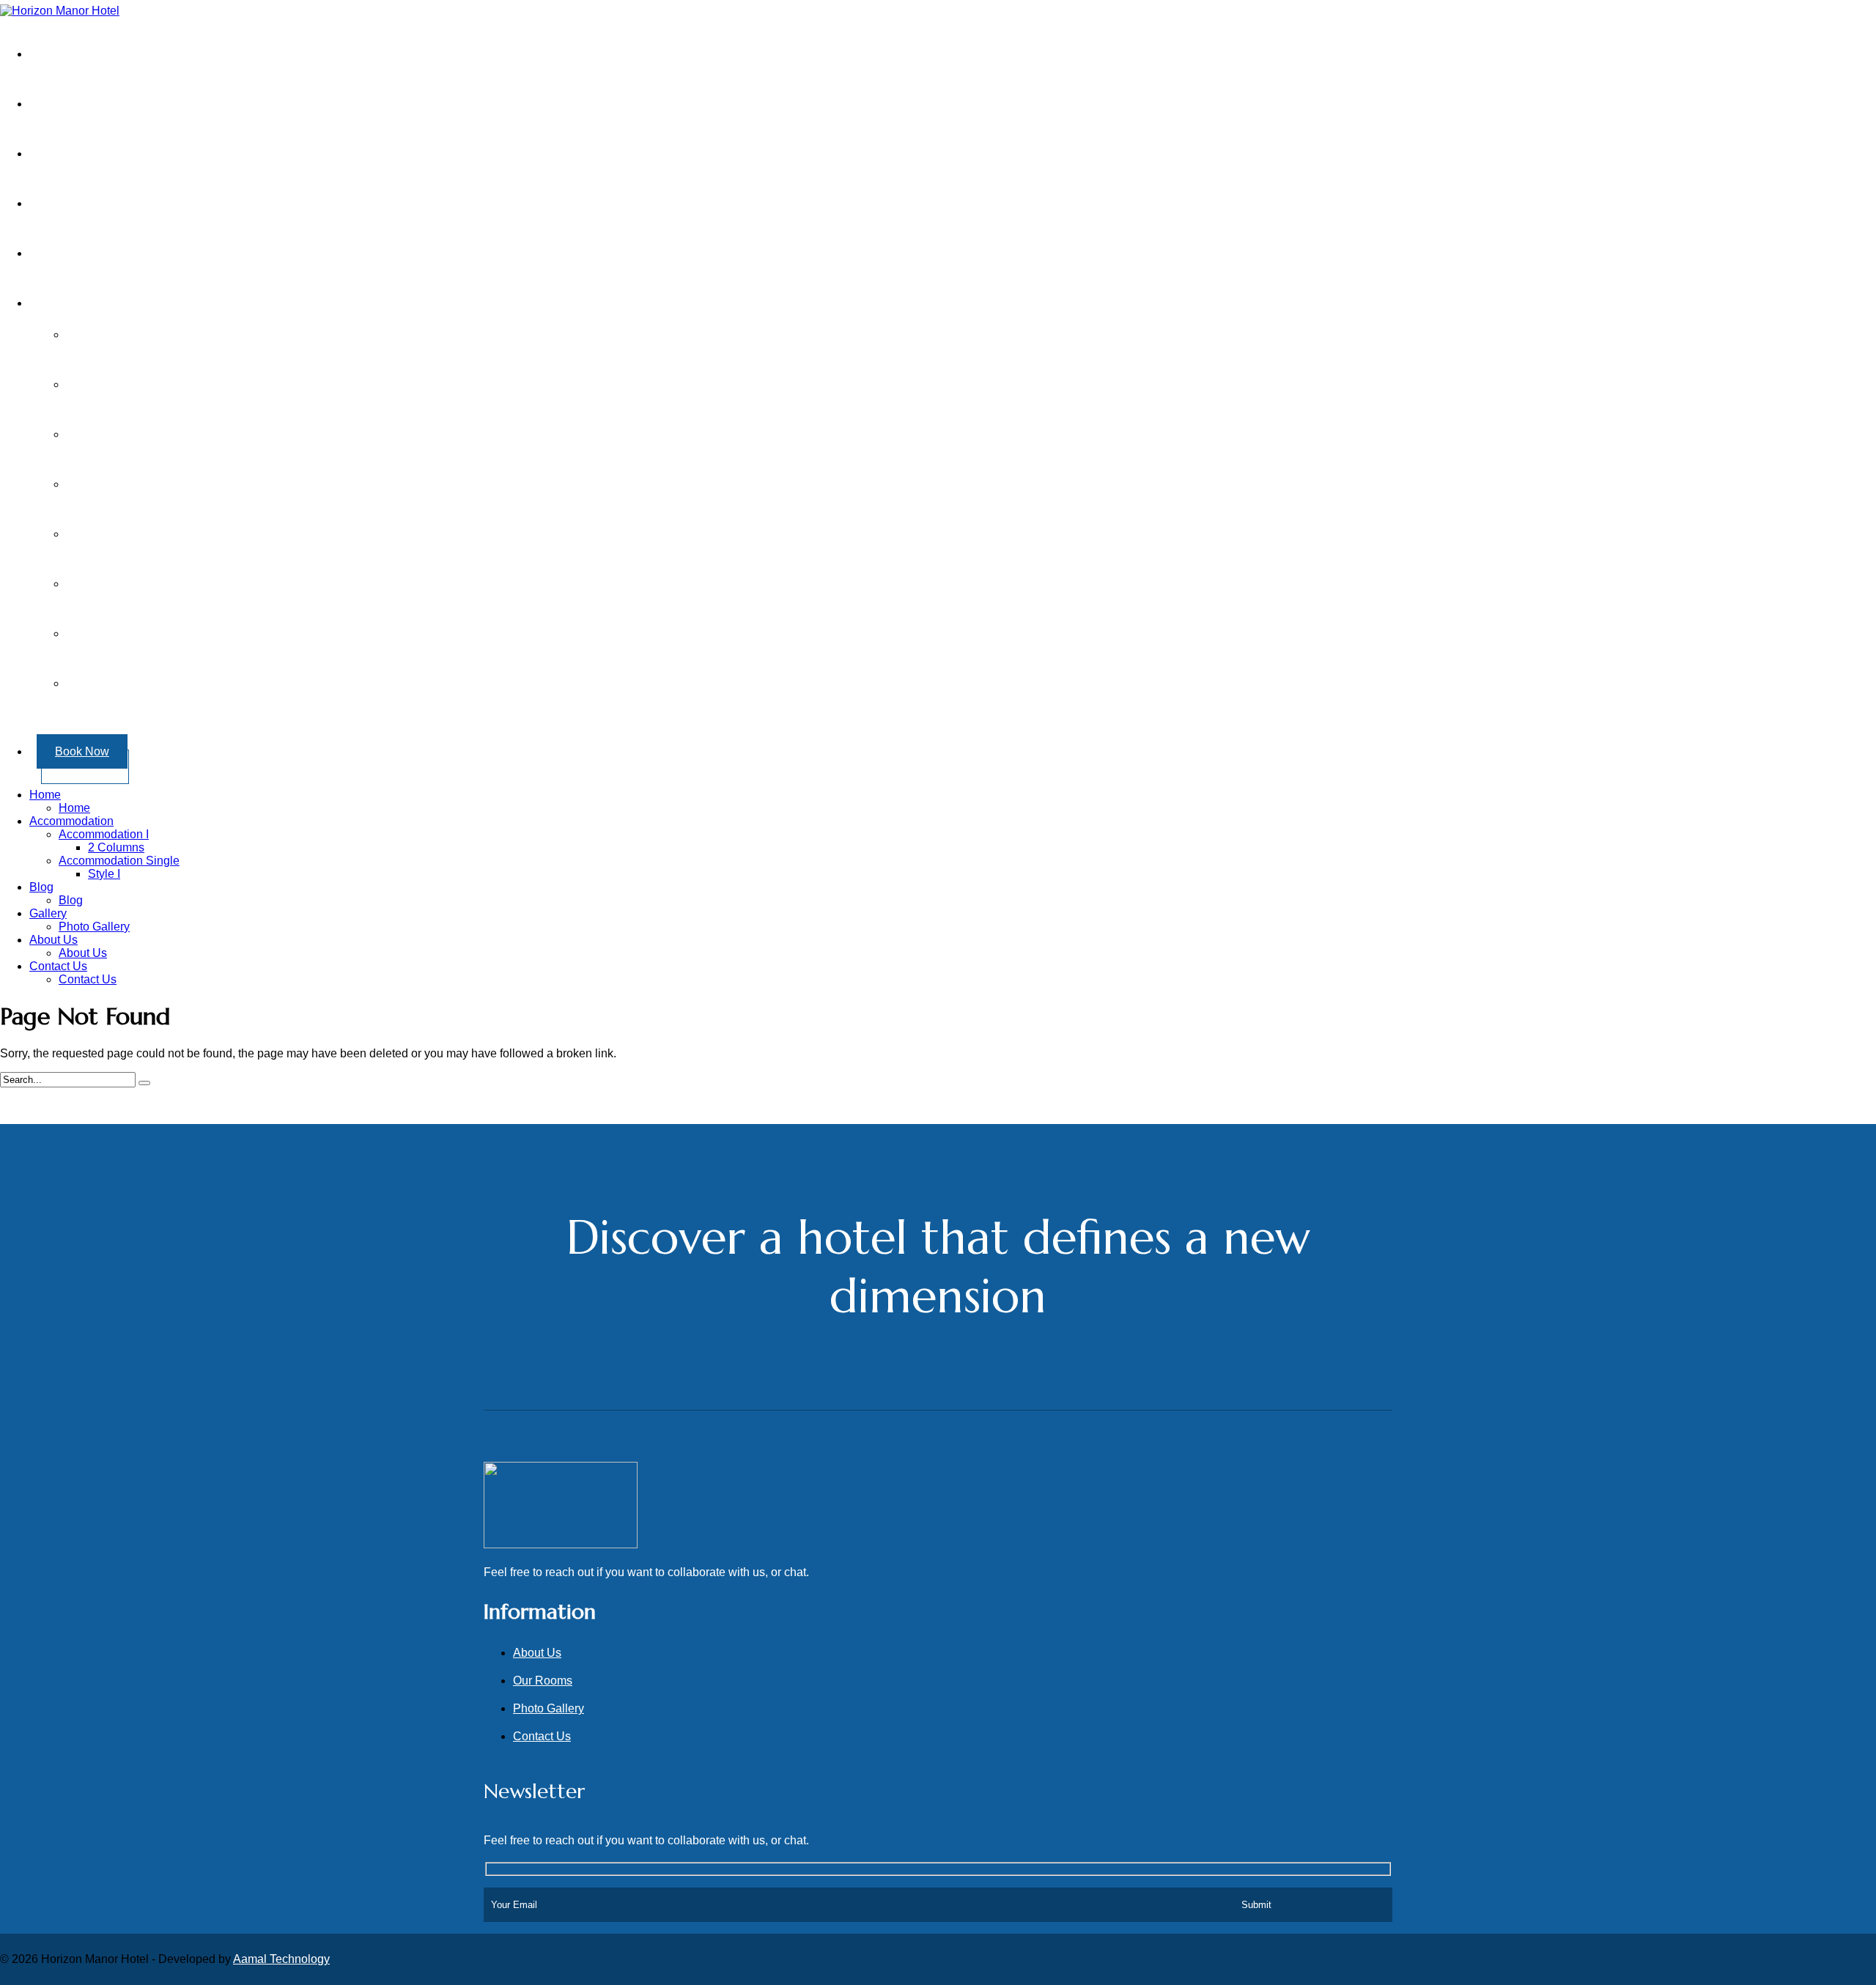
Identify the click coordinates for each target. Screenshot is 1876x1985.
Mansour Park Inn (130, 534)
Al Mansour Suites (132, 384)
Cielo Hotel (114, 484)
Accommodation (71, 821)
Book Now (82, 751)
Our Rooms (543, 1681)
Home (63, 54)
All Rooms (75, 154)
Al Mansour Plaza (130, 334)
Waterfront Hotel (126, 683)
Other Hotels (80, 303)
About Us (72, 104)
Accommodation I (104, 834)
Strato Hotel (115, 584)
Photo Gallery (94, 927)
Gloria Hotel (115, 434)
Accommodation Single (119, 861)
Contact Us (77, 253)
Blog (41, 887)
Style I (104, 874)
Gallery (66, 203)
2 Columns (116, 847)
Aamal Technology (281, 1959)
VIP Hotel (109, 633)
